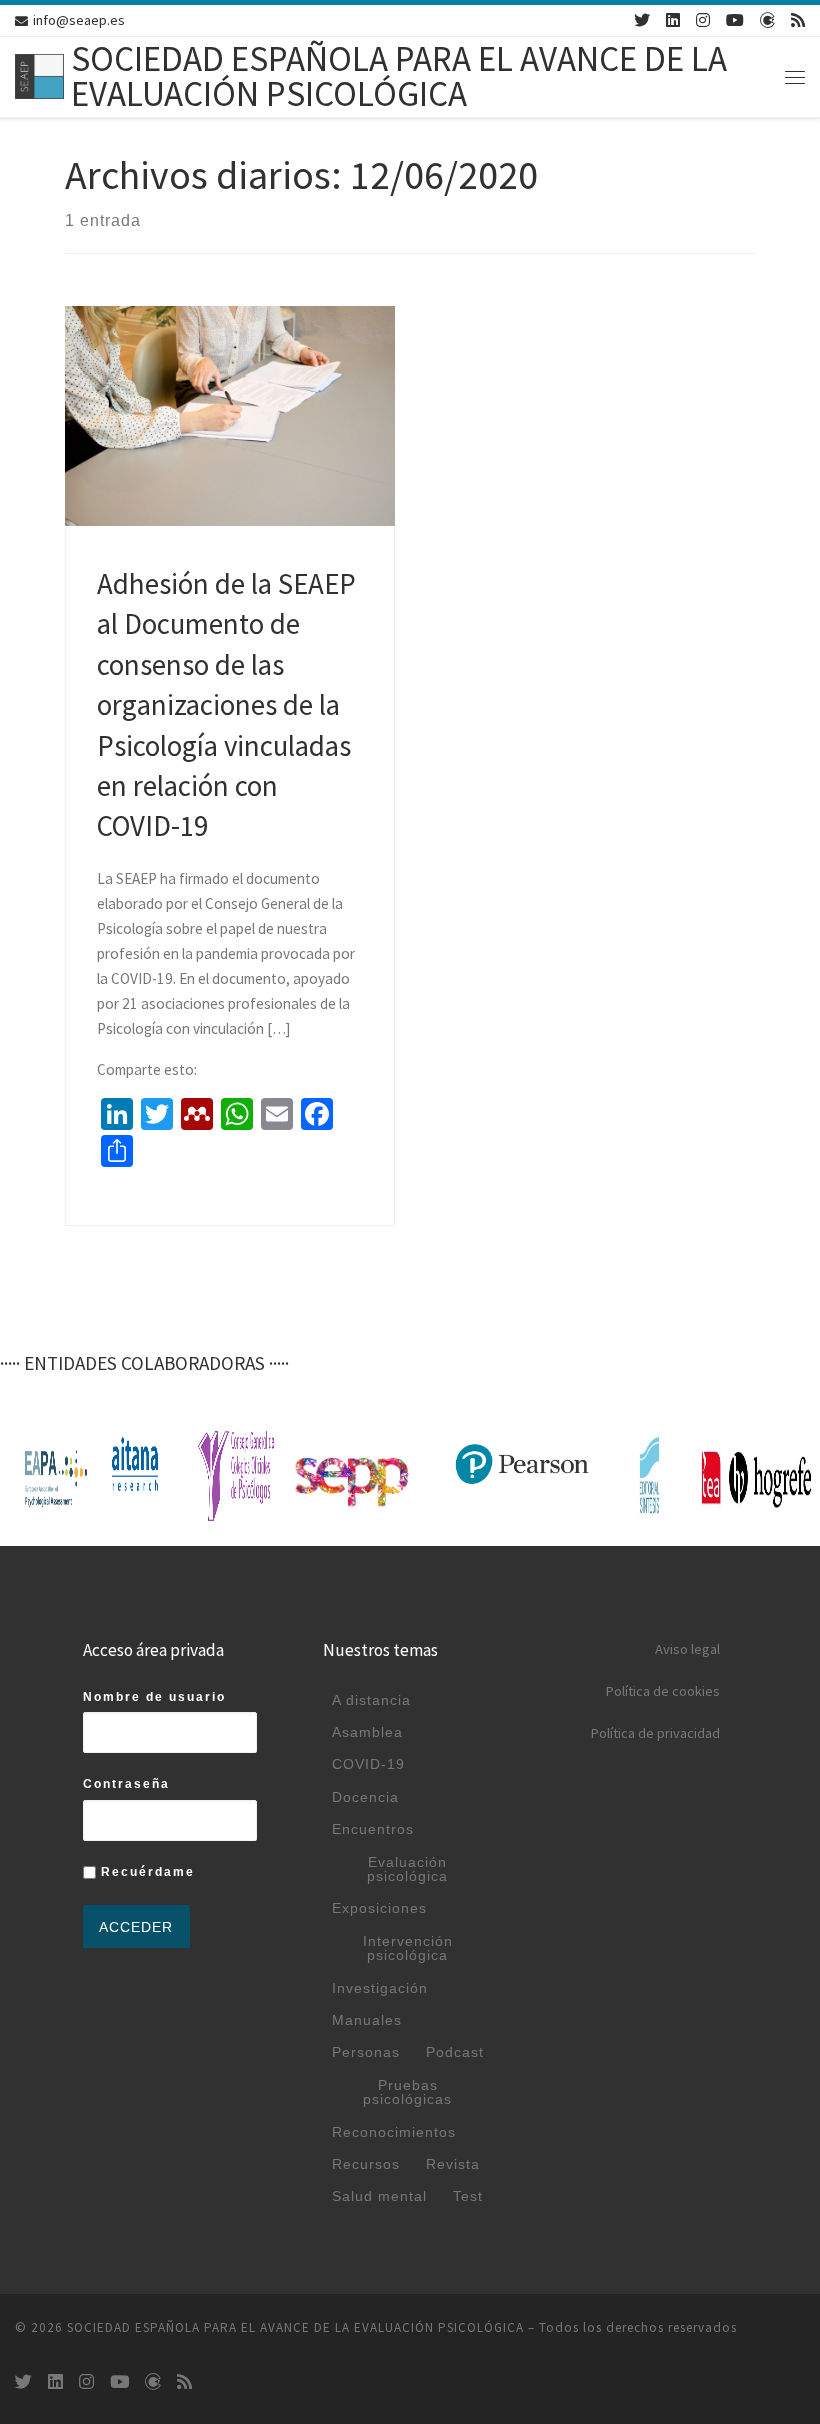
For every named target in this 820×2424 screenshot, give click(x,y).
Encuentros (373, 1829)
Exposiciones (379, 1908)
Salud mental (379, 2196)
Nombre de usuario (154, 1697)
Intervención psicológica (408, 1948)
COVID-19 (368, 1764)
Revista (453, 2164)
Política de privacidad (655, 1733)
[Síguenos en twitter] (642, 20)
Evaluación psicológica (407, 1869)
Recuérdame (145, 1872)
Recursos (366, 2164)
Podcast (455, 2052)
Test (468, 2196)
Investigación (380, 1988)
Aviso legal (687, 1649)
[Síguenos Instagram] (703, 20)
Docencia (365, 1797)
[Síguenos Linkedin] (673, 20)
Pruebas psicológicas (407, 2092)
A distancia (371, 1700)
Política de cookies (663, 1691)
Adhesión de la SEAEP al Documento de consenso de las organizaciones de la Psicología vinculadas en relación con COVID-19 (226, 705)
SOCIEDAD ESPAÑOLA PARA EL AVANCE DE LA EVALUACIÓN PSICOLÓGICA (295, 2327)
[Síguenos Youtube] (735, 20)
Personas (366, 2052)
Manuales (367, 2020)
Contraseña (126, 1784)
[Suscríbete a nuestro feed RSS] (798, 20)
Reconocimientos (394, 2132)
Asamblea (367, 1732)
